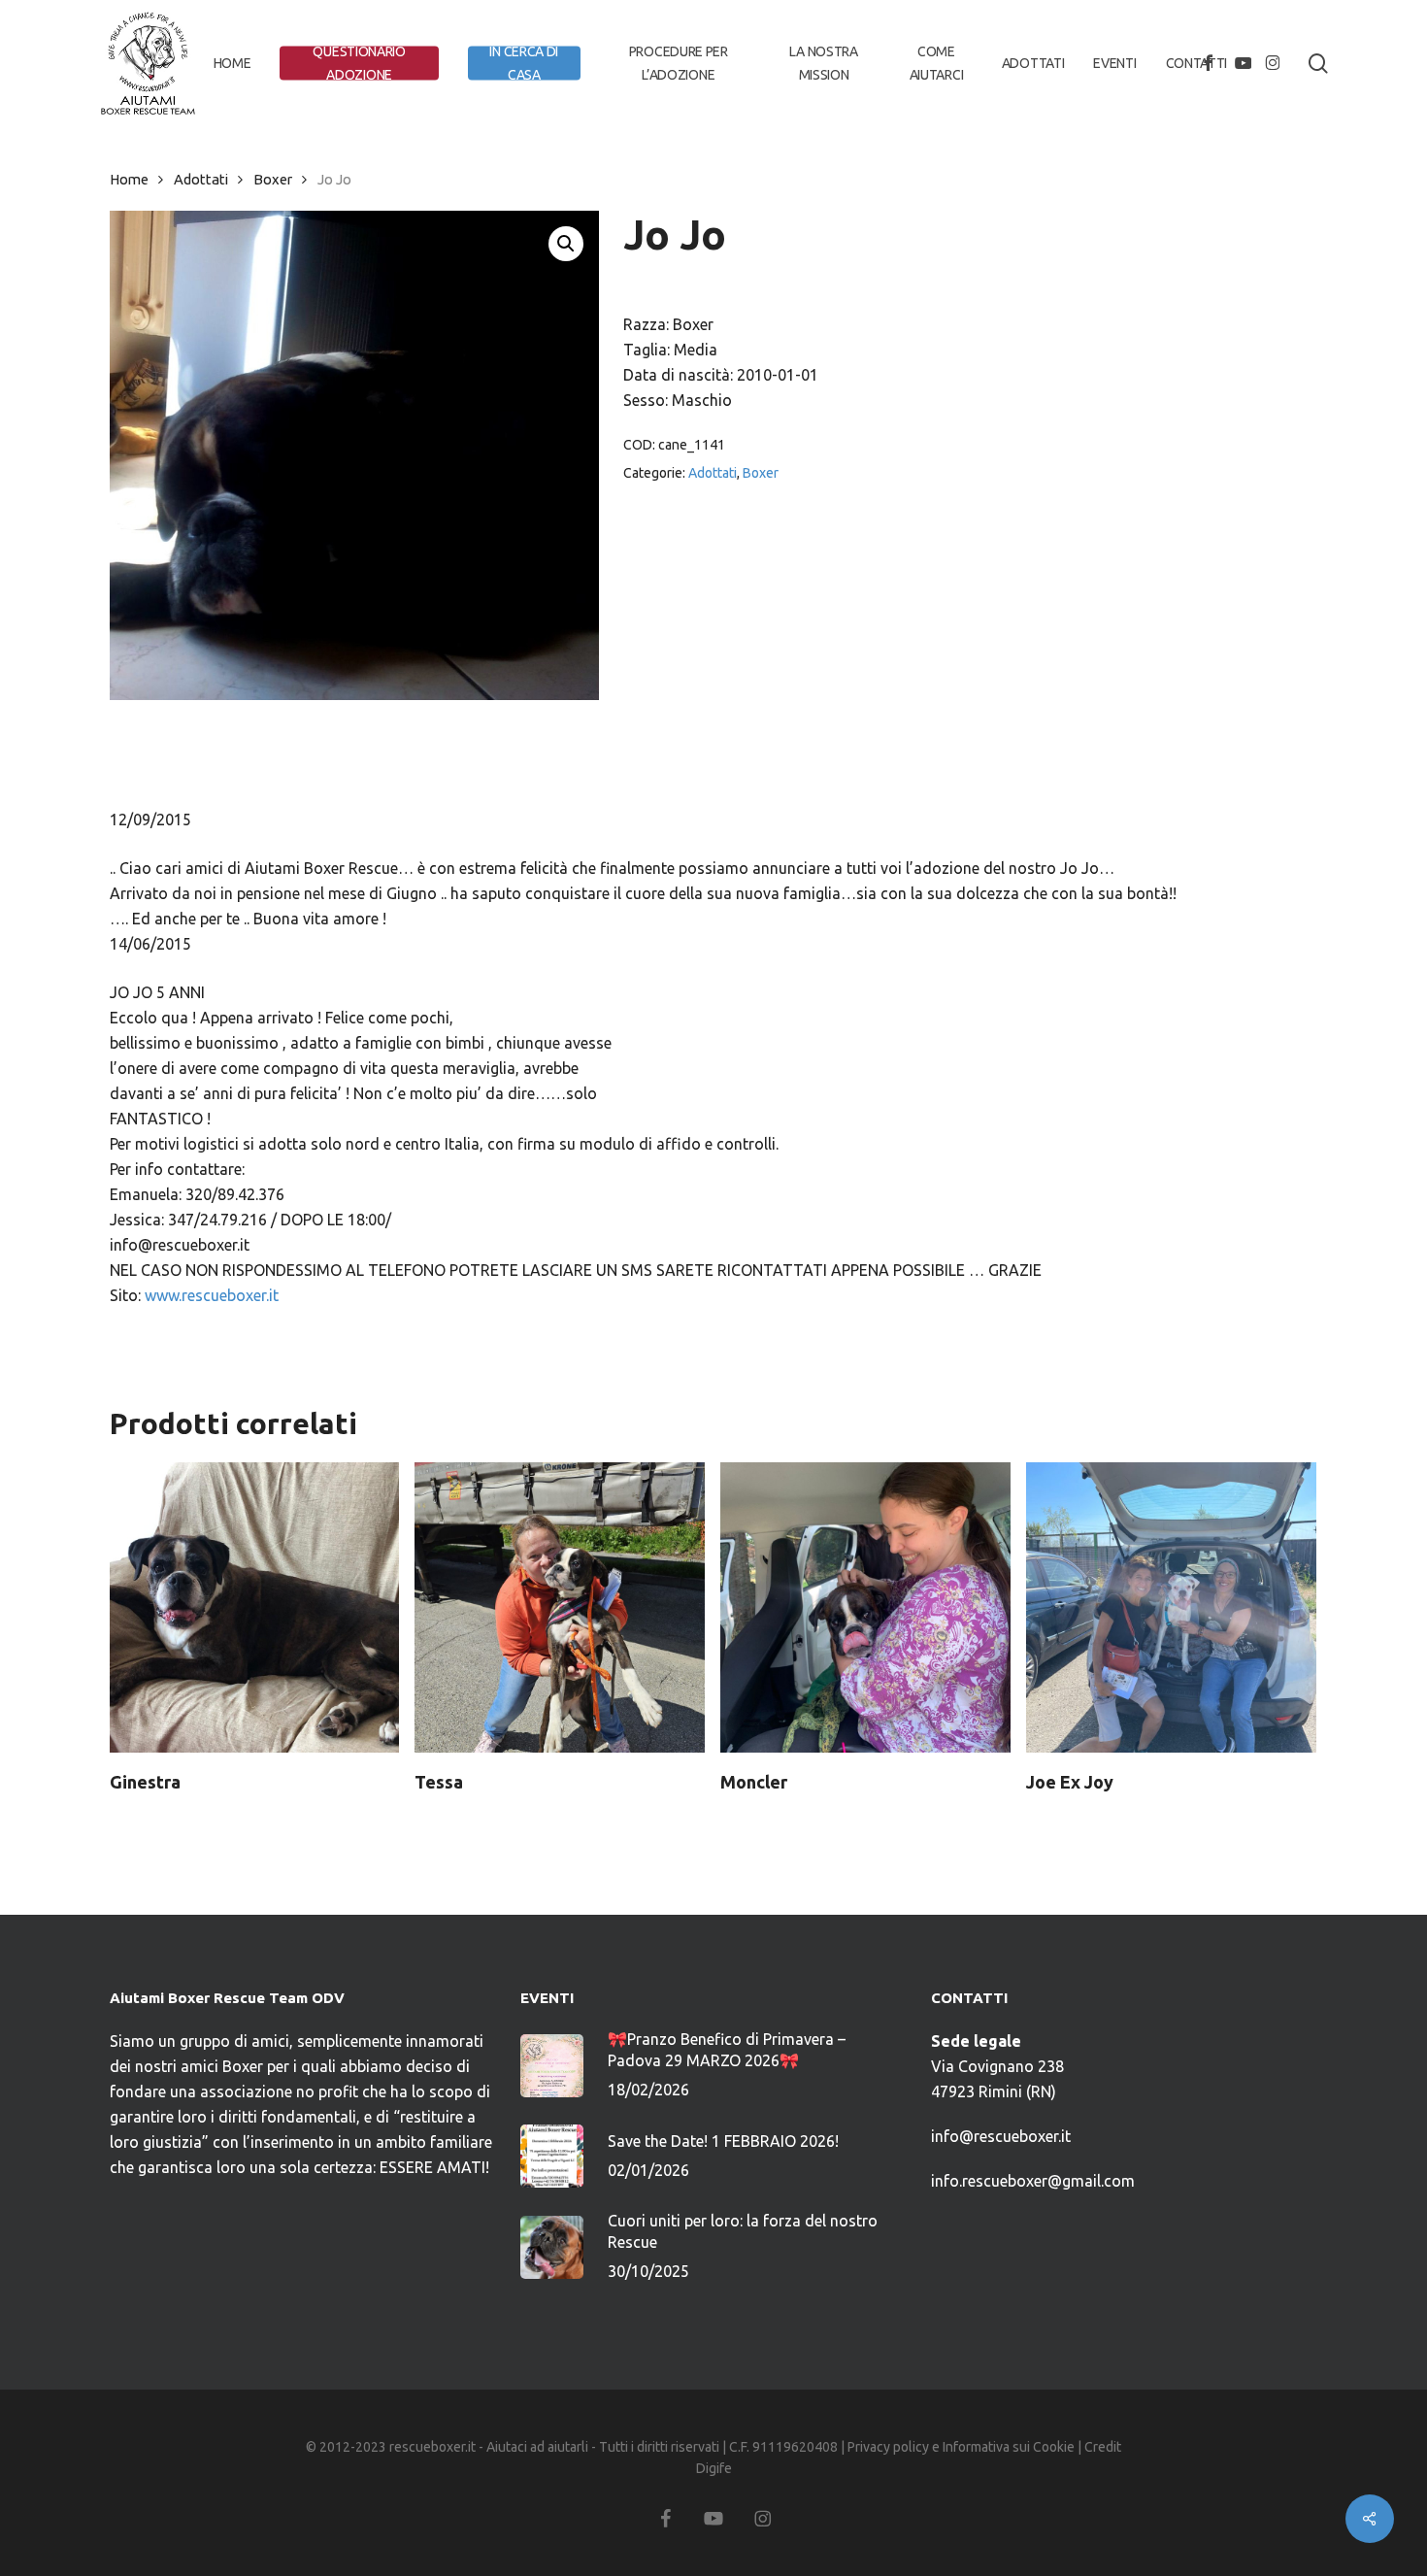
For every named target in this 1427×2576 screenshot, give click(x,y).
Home (129, 179)
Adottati (201, 179)
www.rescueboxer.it (212, 1295)
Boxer (273, 179)
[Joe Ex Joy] (1171, 1607)
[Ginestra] (255, 1607)
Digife (714, 2468)
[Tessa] (560, 1607)
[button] (566, 244)
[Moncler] (865, 1607)
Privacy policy (888, 2447)
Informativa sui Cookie (1009, 2447)
